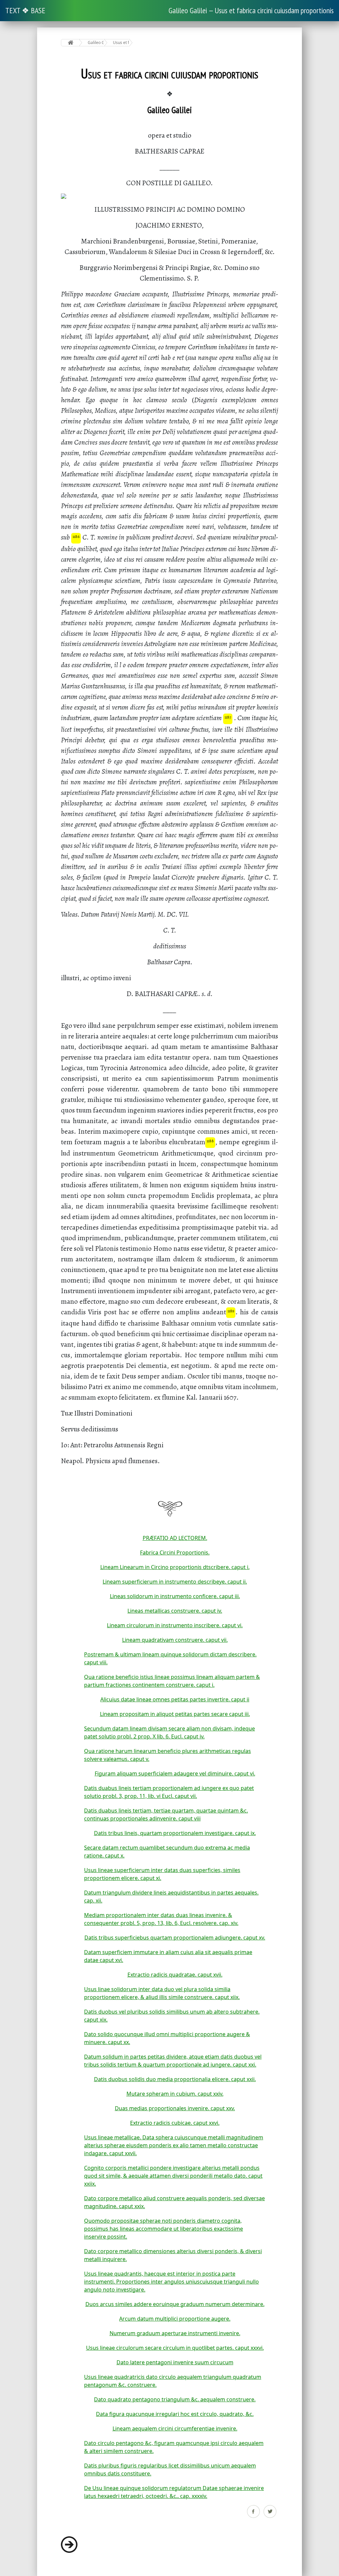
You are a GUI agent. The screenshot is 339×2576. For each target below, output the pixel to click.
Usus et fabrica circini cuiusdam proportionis (121, 43)
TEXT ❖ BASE (25, 10)
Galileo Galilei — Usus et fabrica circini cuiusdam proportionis (251, 10)
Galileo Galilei (96, 43)
